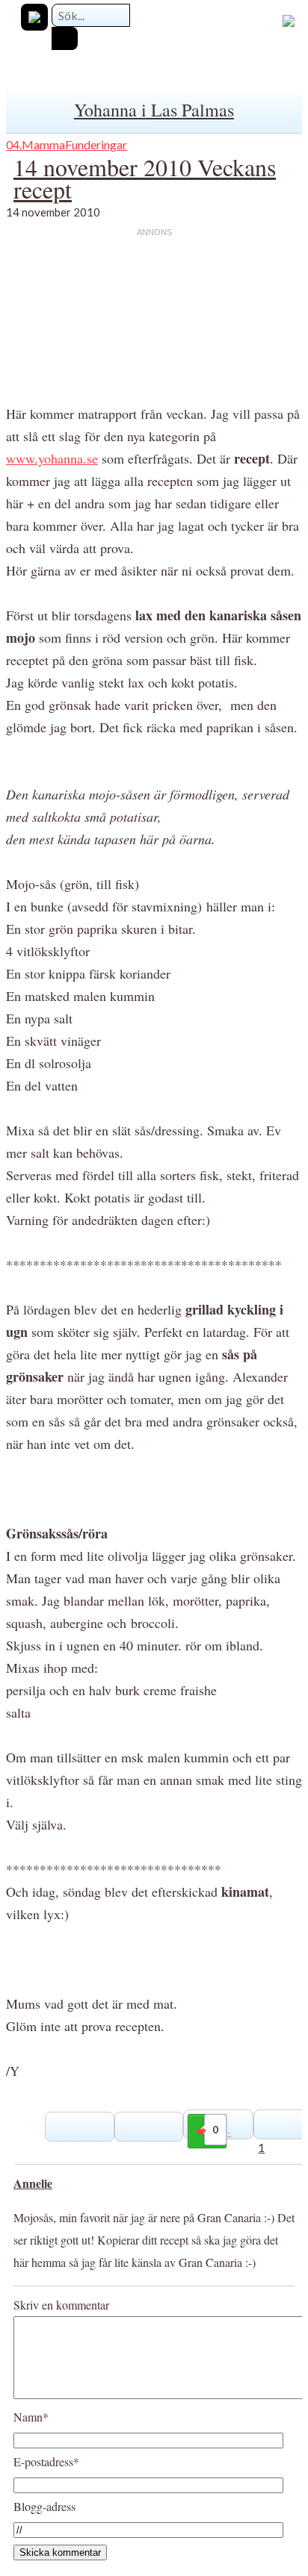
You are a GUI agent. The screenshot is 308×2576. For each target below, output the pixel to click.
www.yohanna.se (52, 458)
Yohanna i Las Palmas (154, 110)
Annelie (33, 2183)
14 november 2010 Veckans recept (145, 178)
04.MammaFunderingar (67, 144)
